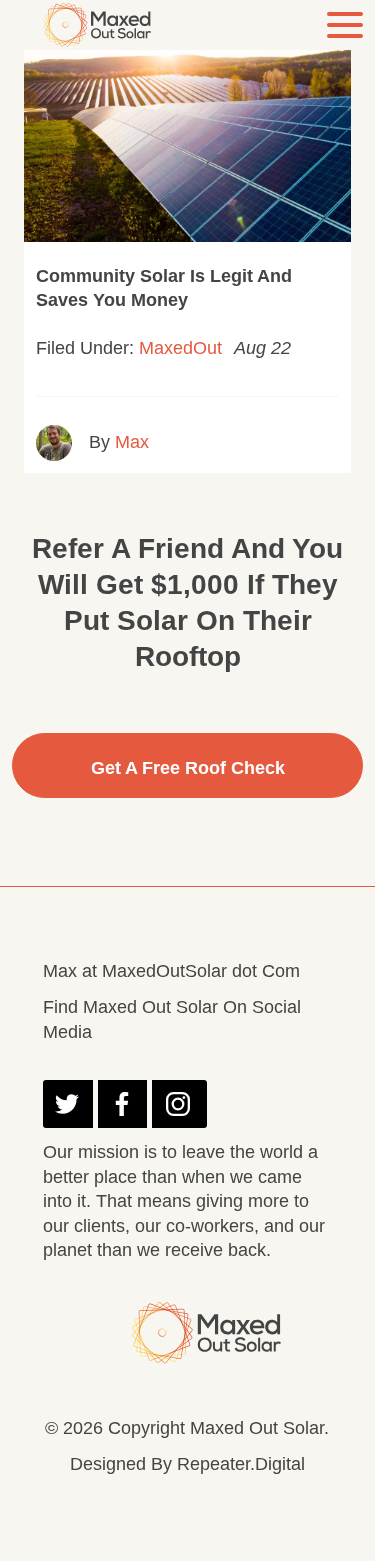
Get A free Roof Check (188, 768)
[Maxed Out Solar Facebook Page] (122, 1104)
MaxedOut (180, 348)
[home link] (102, 24)
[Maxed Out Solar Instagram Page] (179, 1104)
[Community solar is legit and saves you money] (187, 132)
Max (132, 442)
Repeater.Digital (241, 1464)
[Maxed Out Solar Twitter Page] (67, 1104)
